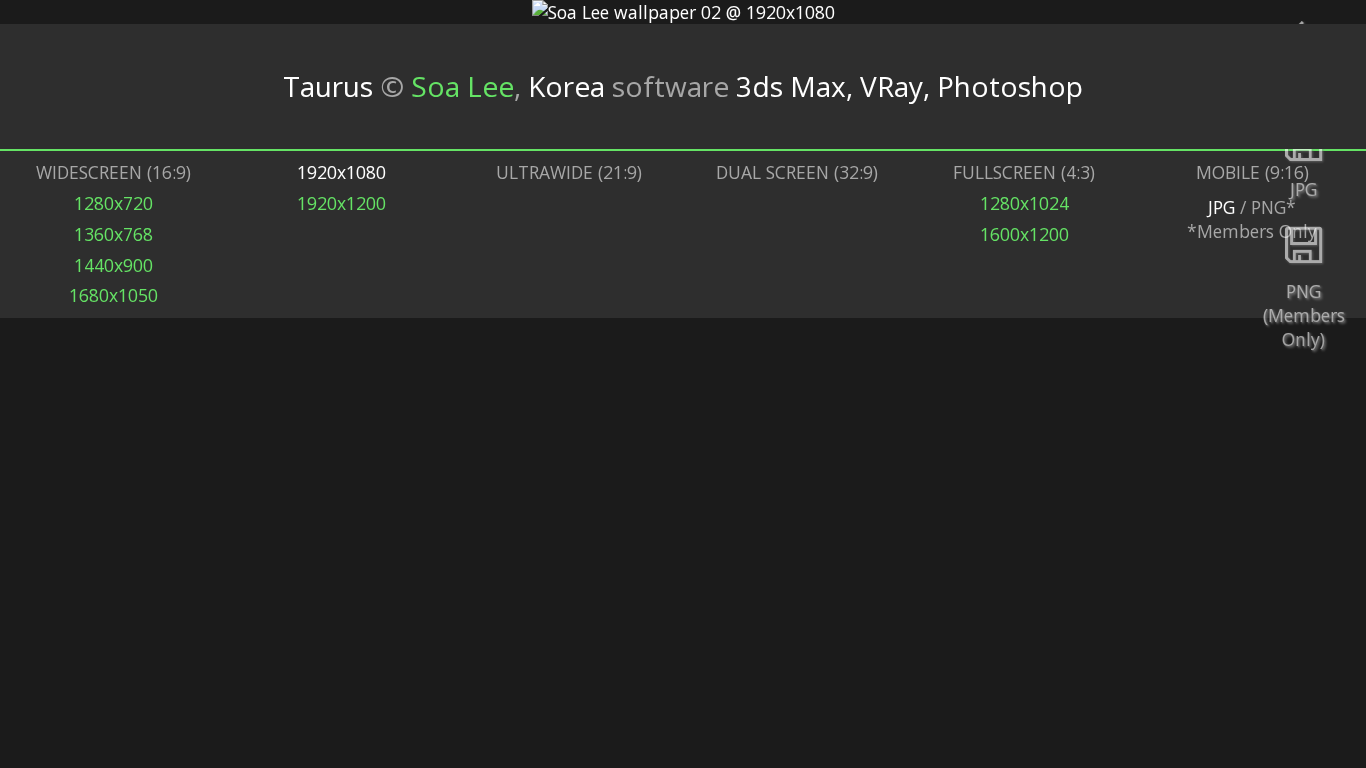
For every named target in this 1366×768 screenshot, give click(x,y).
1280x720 (113, 203)
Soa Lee (462, 86)
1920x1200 (341, 203)
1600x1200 (1024, 234)
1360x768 (113, 234)
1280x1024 (1024, 203)
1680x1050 (113, 295)
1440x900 (113, 265)
